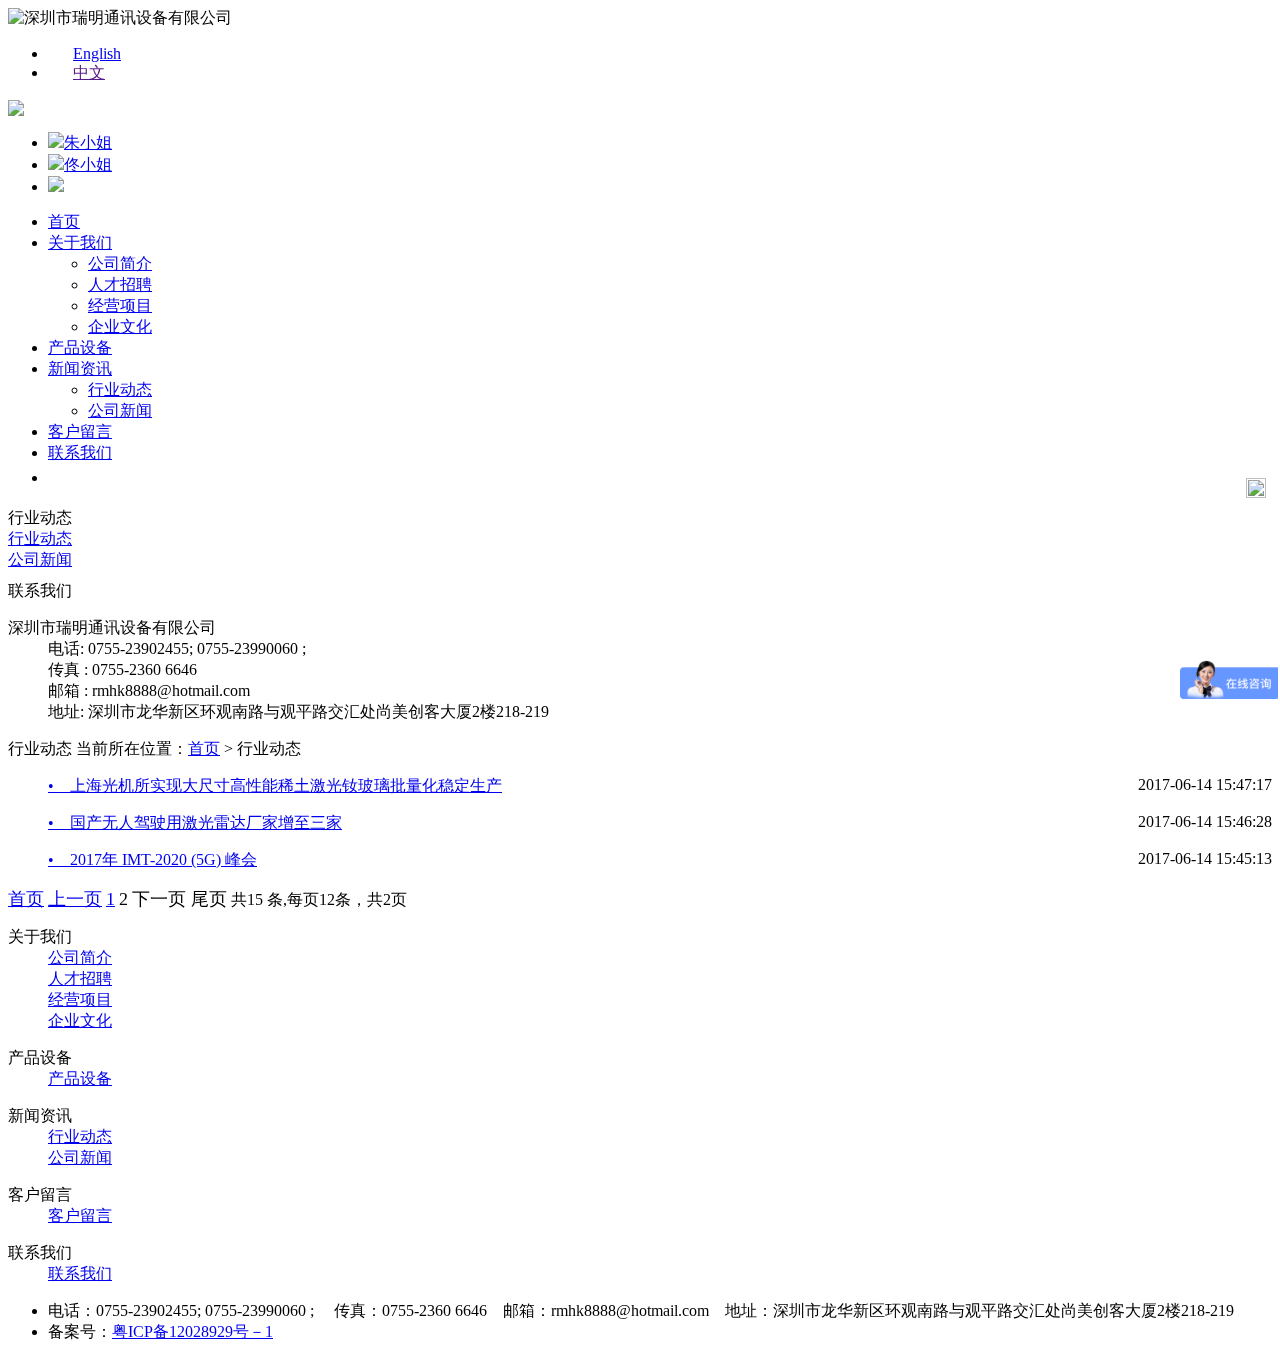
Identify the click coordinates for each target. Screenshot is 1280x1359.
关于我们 (80, 242)
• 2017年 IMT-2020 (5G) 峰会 (152, 859)
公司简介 (120, 263)
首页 (64, 221)
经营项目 (120, 305)
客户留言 (80, 431)
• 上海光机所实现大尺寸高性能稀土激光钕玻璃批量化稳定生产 (275, 785)
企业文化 (120, 326)
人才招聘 (120, 284)
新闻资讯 (80, 368)
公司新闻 (120, 410)
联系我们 (80, 452)
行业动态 (120, 389)
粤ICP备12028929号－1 (192, 1331)
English (97, 53)
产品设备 (80, 347)
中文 (89, 72)
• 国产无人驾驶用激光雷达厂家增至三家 (195, 822)
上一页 (75, 899)
